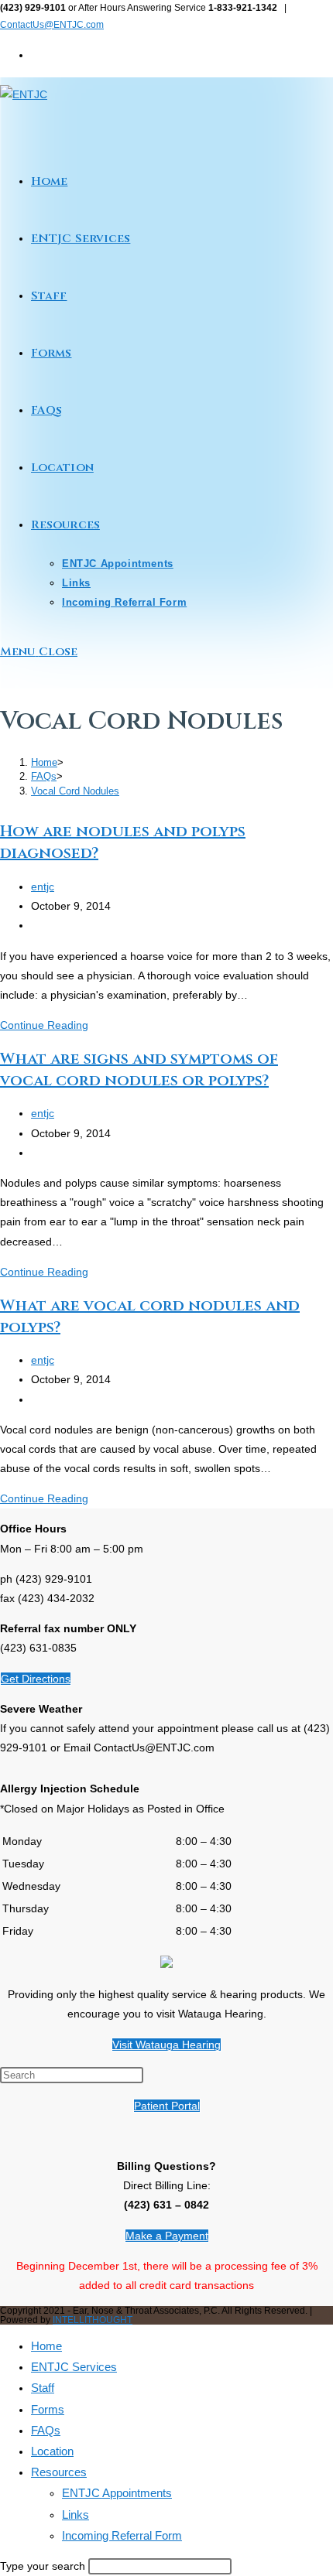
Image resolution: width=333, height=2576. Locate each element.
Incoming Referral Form (122, 2535)
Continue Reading (44, 1025)
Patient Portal (167, 2106)
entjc (43, 887)
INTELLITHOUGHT (93, 2320)
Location (52, 2451)
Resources (59, 2472)
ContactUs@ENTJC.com (52, 25)
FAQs (46, 2430)
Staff (43, 2388)
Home (46, 2346)
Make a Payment (167, 2236)
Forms (48, 2409)
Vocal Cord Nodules (75, 791)
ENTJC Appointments (117, 2493)
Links (76, 2515)
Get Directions (36, 1679)
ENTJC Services (74, 2367)
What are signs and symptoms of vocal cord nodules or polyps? (139, 1069)
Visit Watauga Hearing (166, 2045)
